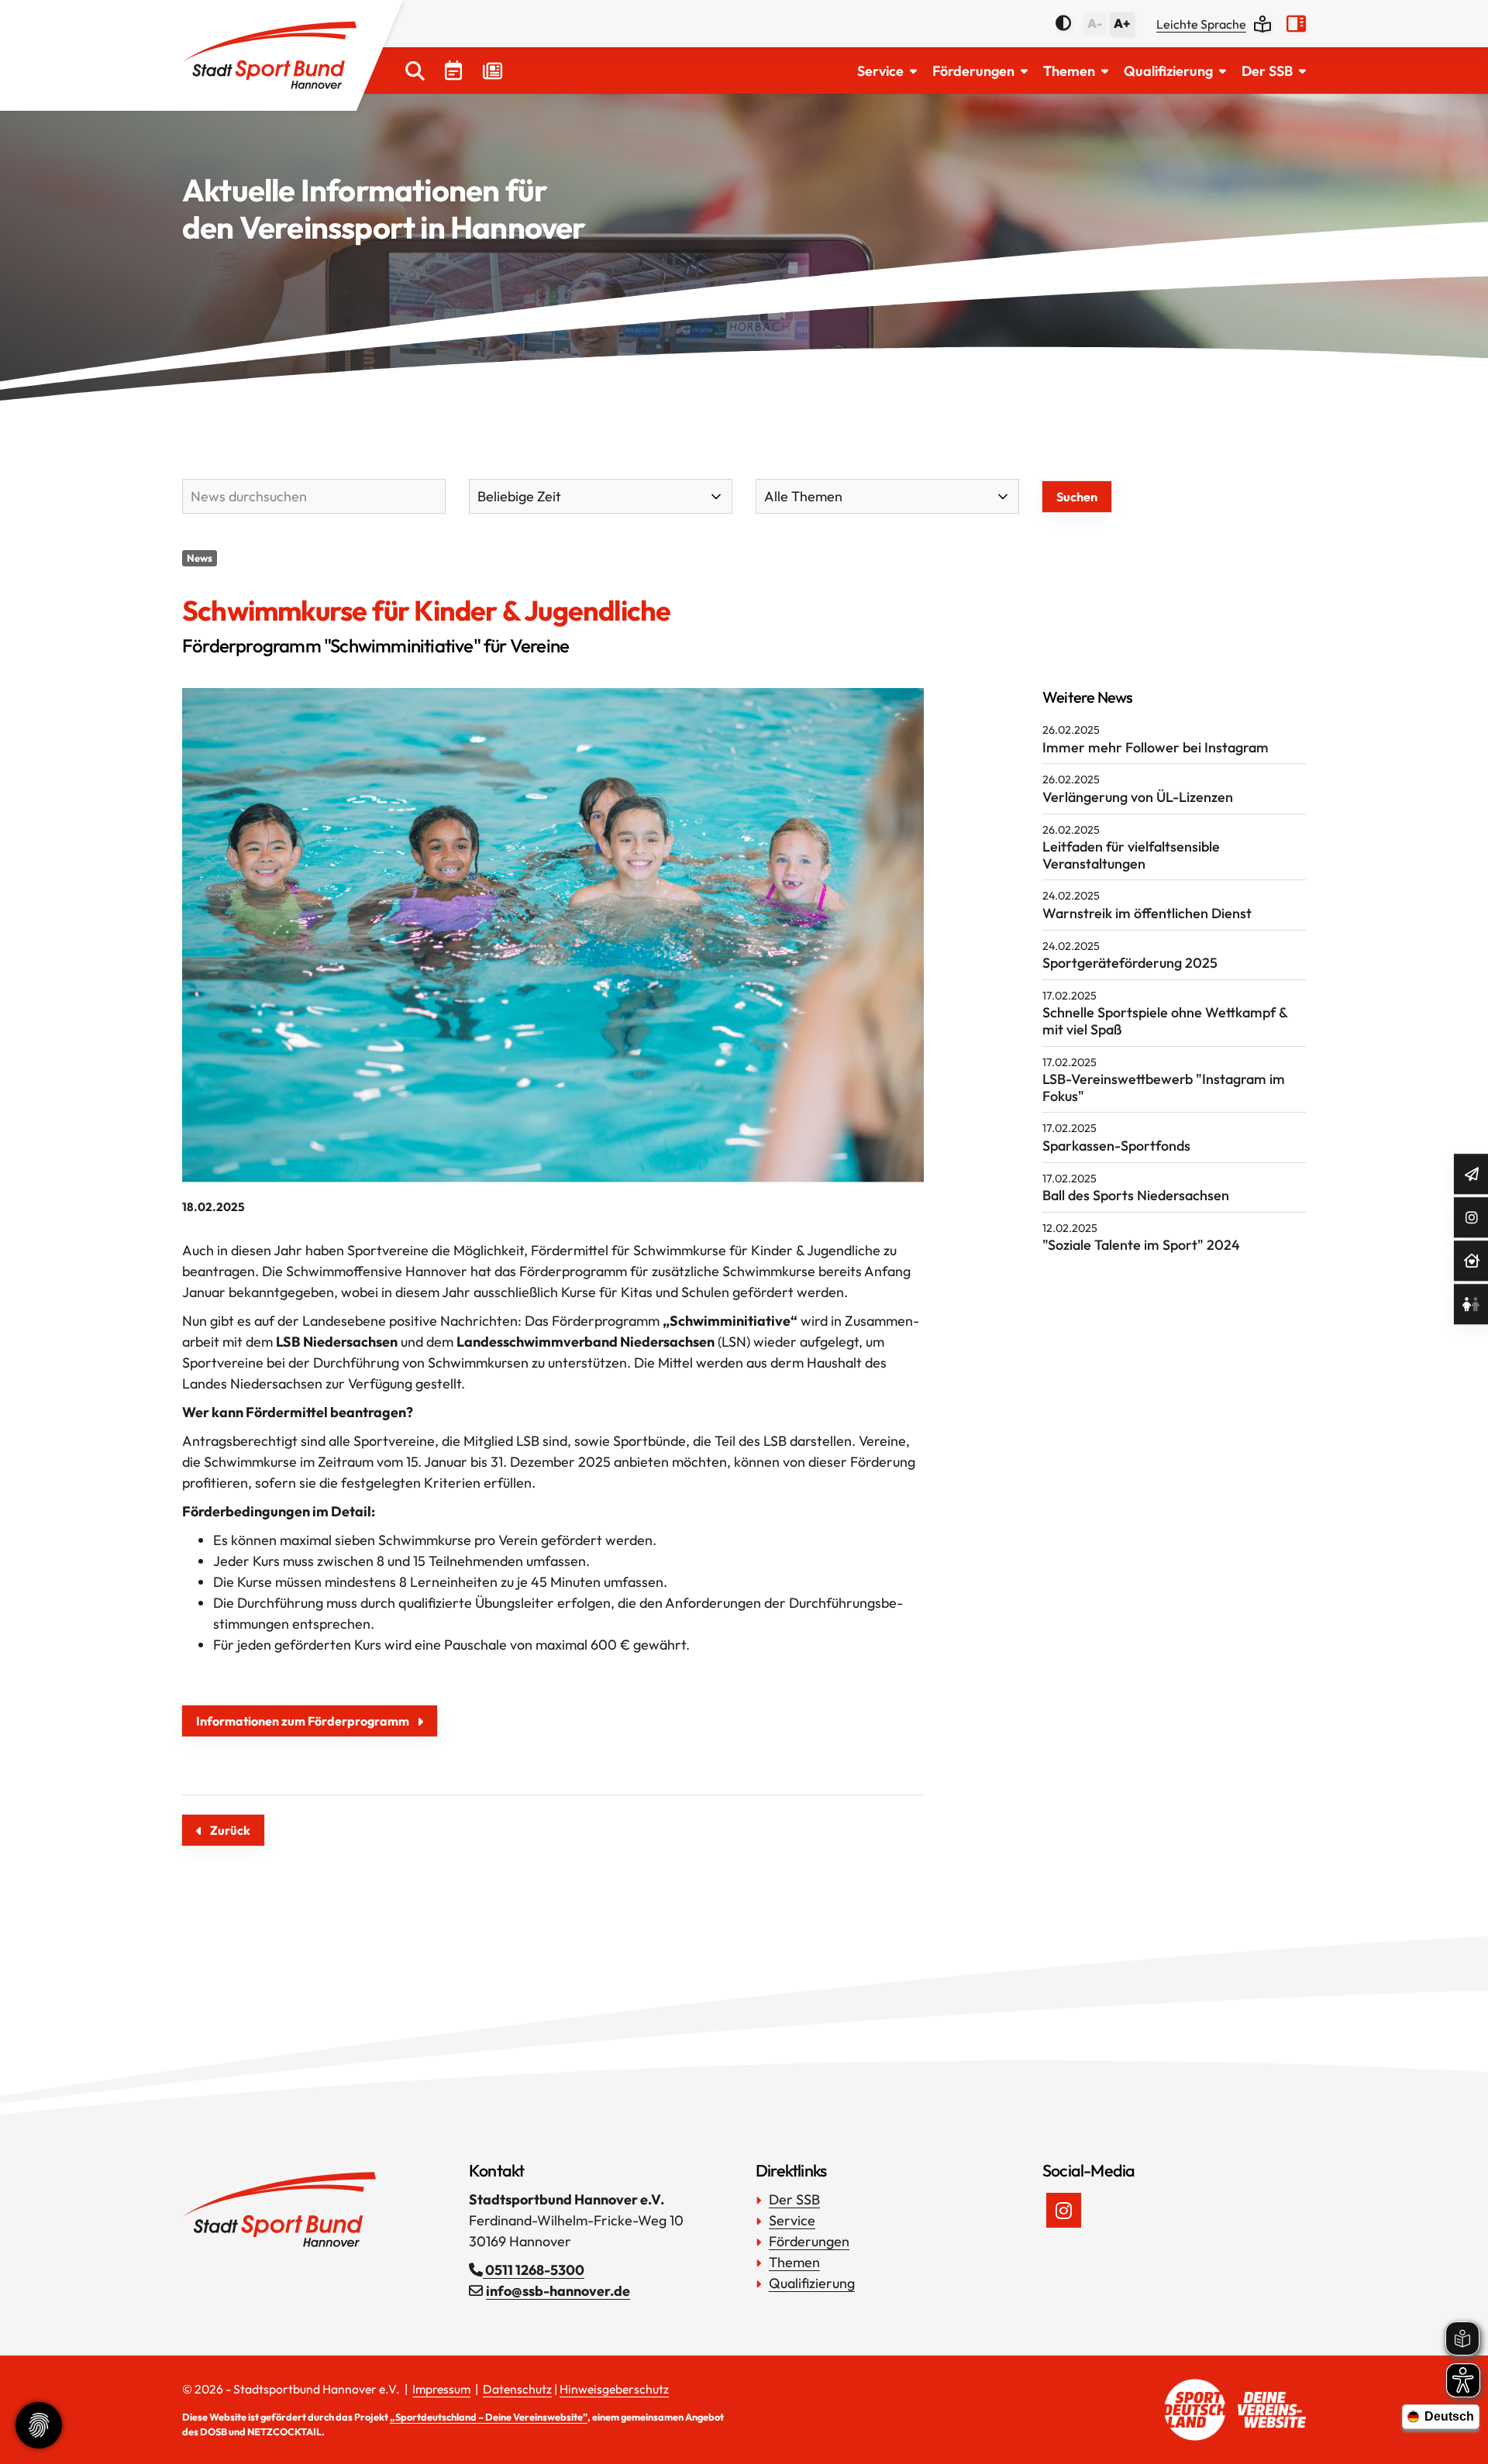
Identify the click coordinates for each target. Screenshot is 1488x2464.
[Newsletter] (1472, 1174)
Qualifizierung (1168, 71)
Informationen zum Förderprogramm (303, 1721)
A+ (1122, 23)
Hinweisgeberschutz (614, 2389)
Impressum (441, 2389)
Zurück (230, 1830)
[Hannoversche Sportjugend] (1471, 1304)
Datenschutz (517, 2389)
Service (880, 71)
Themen (1069, 71)
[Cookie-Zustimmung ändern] (39, 2425)
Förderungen (973, 71)
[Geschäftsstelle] (1472, 1261)
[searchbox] (314, 496)
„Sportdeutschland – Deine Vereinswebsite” (489, 2417)
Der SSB (1267, 71)
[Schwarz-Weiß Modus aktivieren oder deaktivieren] (1063, 23)
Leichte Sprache (1201, 24)
